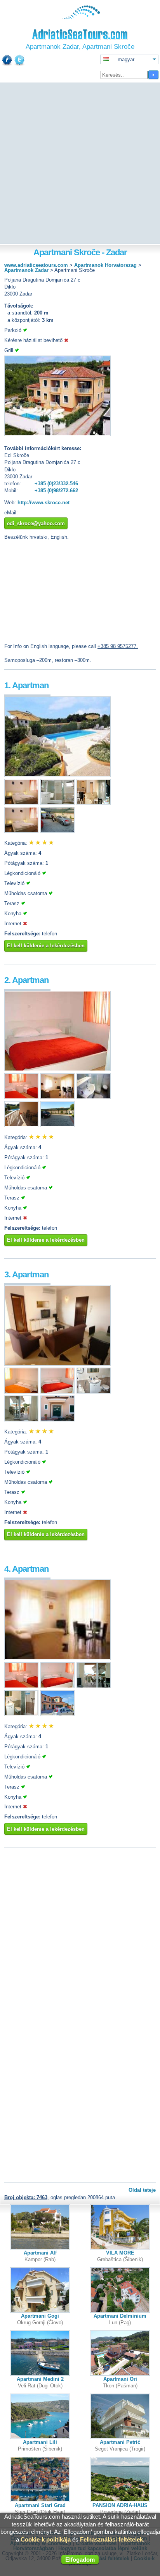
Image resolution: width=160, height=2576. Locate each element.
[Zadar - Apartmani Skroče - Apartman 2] (57, 1070)
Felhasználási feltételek (111, 2539)
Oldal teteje (142, 2190)
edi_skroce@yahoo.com (36, 523)
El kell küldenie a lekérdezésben (46, 946)
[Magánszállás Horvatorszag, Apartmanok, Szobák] (80, 17)
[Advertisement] (80, 164)
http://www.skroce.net (43, 503)
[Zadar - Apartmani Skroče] (57, 434)
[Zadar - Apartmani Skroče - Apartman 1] (57, 775)
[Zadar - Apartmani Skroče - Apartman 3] (57, 1364)
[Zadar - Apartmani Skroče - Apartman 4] (57, 1658)
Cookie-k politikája (46, 2539)
